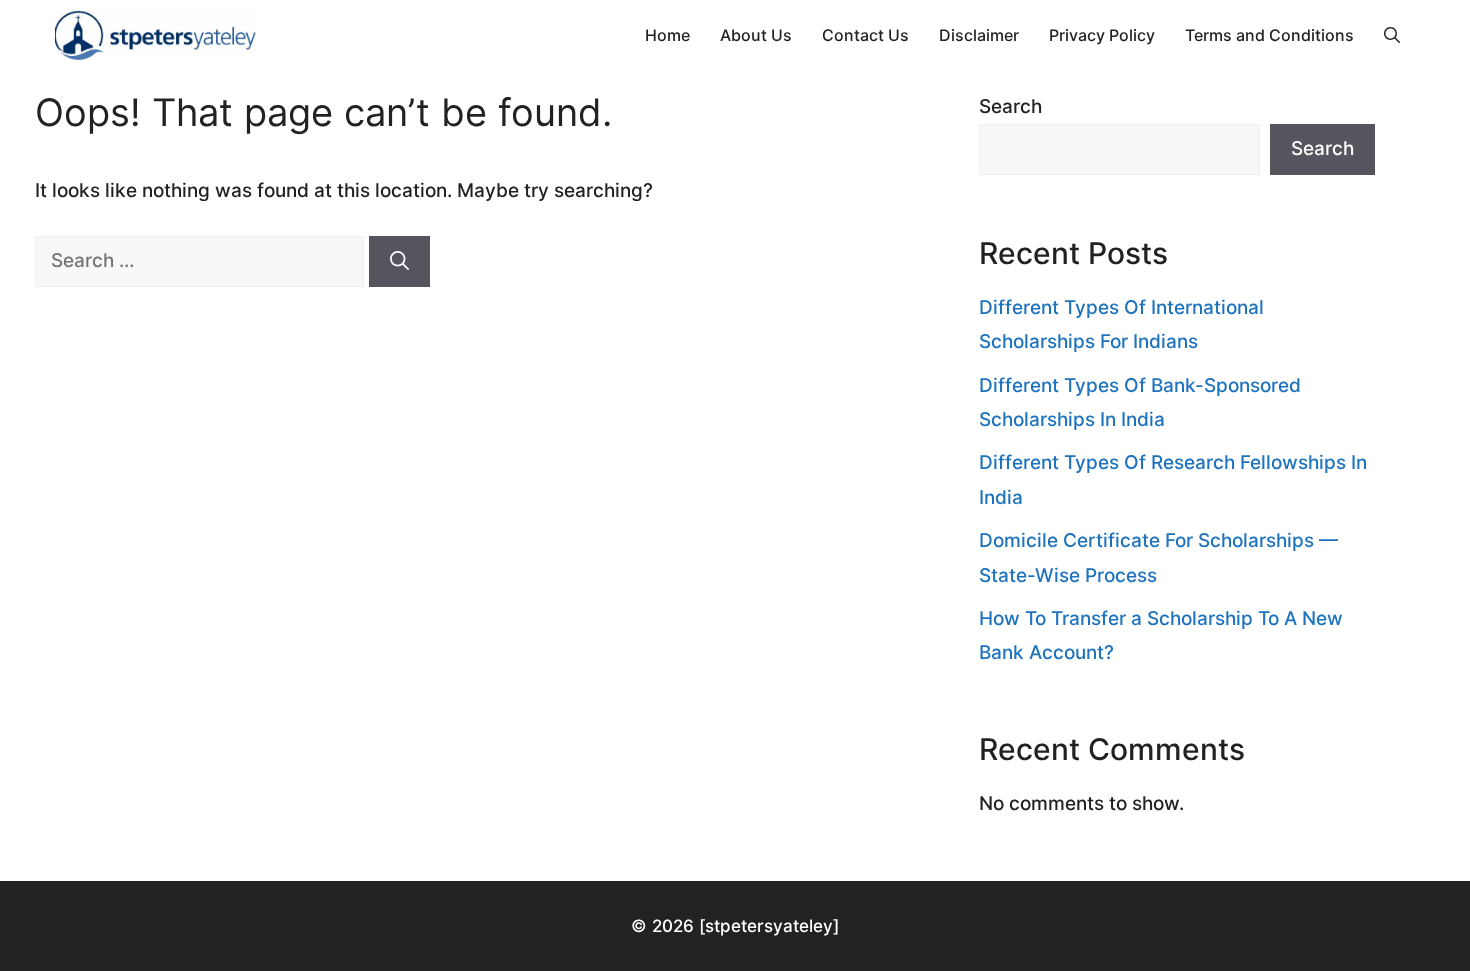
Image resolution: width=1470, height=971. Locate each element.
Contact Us (865, 35)
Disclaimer (979, 35)
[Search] (399, 261)
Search (1010, 106)
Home (667, 35)
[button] (1392, 35)
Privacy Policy (1102, 35)
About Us (756, 35)
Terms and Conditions (1269, 35)
